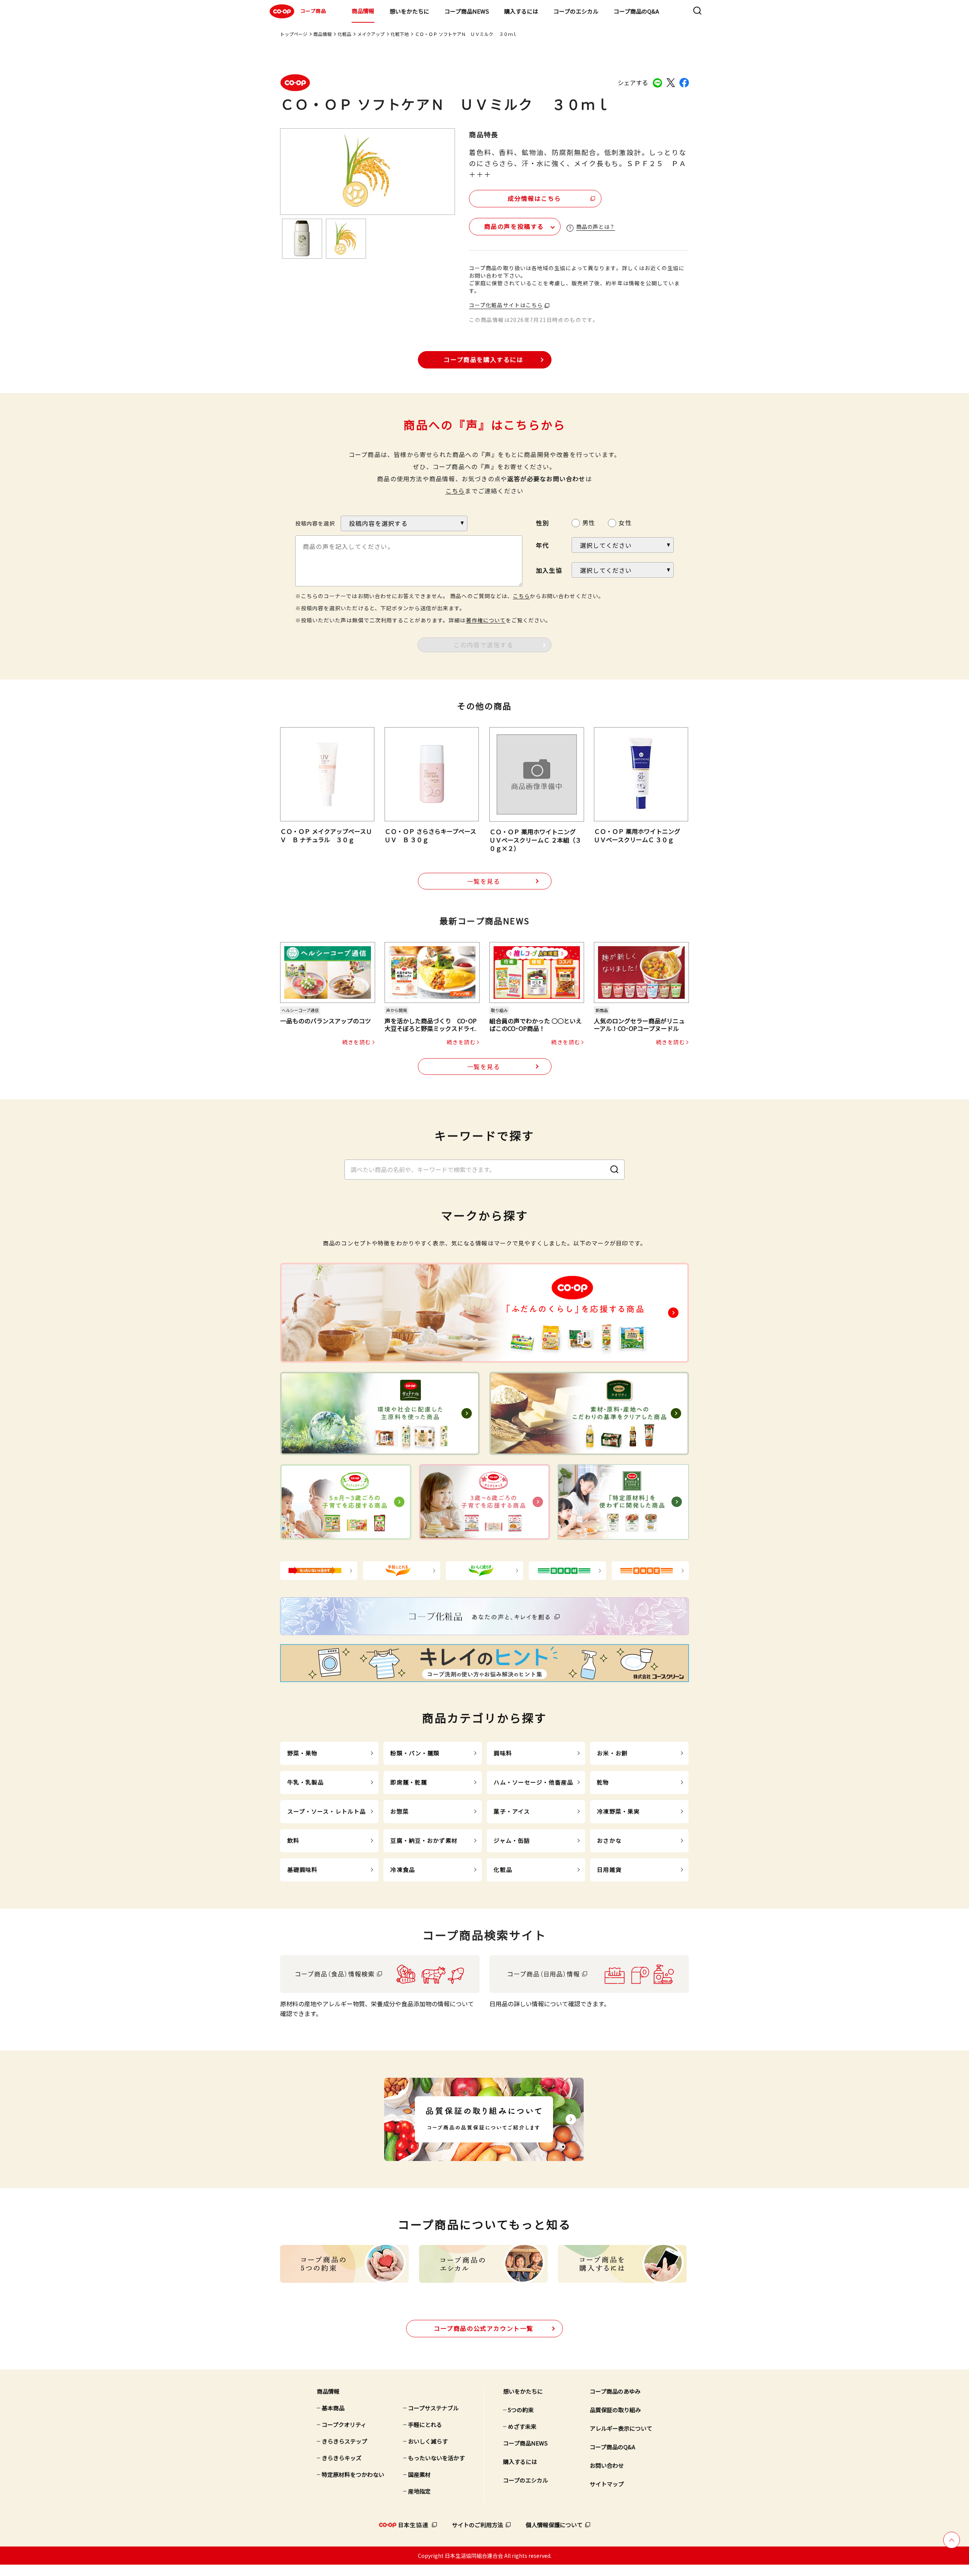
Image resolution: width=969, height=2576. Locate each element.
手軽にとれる (425, 2424)
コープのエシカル (576, 11)
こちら (455, 491)
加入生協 (549, 570)
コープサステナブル (433, 2408)
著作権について (486, 620)
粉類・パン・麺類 (415, 1753)
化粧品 (344, 34)
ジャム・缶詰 (512, 1840)
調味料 (503, 1753)
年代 (542, 545)
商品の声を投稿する (514, 226)
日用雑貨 (609, 1869)
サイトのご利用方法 (477, 2525)
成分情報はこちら (534, 198)
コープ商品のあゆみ (615, 2391)
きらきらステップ (344, 2441)
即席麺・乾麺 (409, 1782)
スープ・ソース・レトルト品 (327, 1811)
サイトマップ (607, 2484)
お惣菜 (399, 1811)
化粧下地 (400, 34)
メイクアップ (371, 34)
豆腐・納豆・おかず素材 (424, 1840)
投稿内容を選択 (315, 523)
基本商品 (333, 2408)
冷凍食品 (403, 1869)
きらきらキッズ (342, 2458)
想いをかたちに (409, 11)
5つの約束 (521, 2410)
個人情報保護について (554, 2525)
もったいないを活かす (436, 2458)
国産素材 (419, 2474)
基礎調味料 (303, 1869)
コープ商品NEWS (467, 11)
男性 (589, 522)
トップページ (294, 34)
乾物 (603, 1782)
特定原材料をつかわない (353, 2474)
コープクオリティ (344, 2424)
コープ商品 (313, 11)
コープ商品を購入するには (483, 359)
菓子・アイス (512, 1811)
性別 (542, 523)
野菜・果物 (303, 1753)
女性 (625, 522)
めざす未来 (522, 2426)
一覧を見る (484, 881)
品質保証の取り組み (615, 2410)
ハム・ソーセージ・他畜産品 (533, 1782)
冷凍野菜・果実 (618, 1811)
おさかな (609, 1840)
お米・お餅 (612, 1753)
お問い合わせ (607, 2465)
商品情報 (363, 11)
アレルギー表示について (621, 2428)
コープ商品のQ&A (636, 11)
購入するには (521, 11)
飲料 (293, 1840)
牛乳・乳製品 (306, 1782)
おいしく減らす (428, 2441)
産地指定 (419, 2491)
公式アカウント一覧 (484, 2328)
